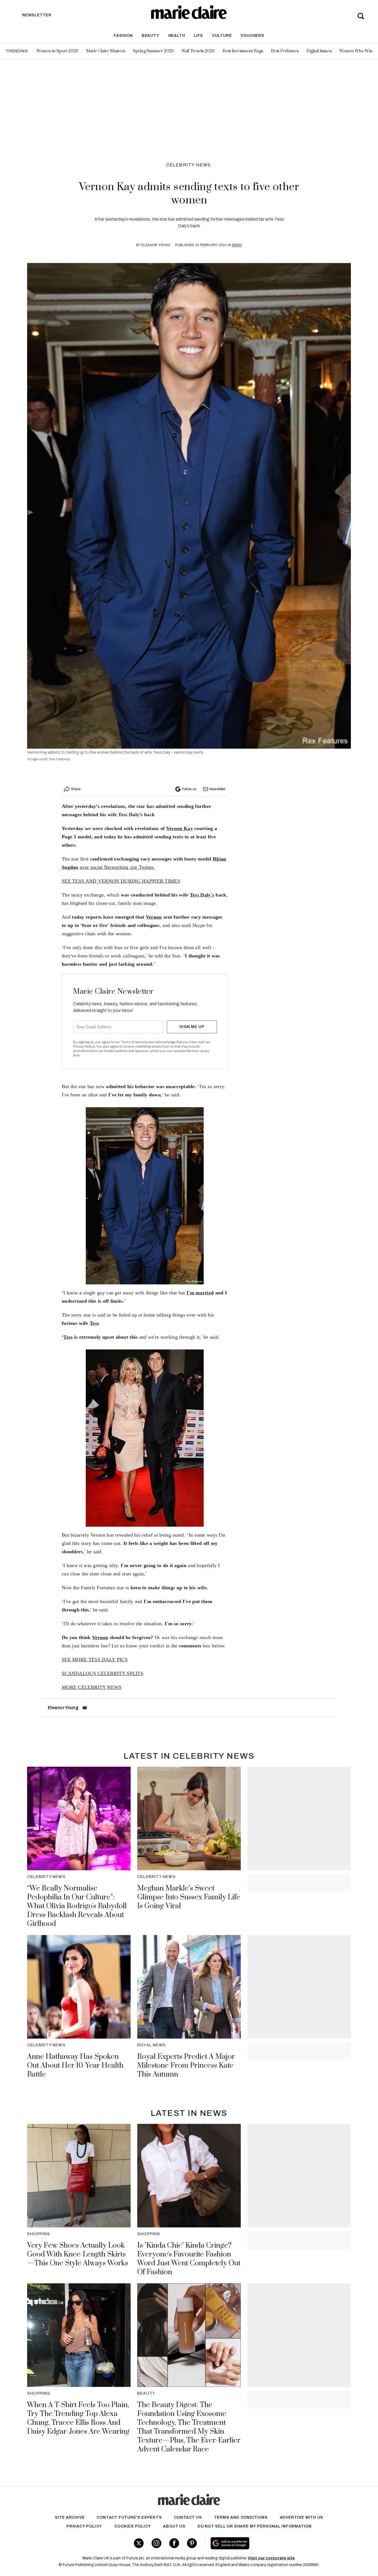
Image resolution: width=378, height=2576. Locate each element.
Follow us (189, 789)
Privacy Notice (84, 1047)
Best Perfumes (285, 51)
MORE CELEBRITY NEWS (92, 1687)
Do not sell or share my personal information (255, 2526)
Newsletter (218, 789)
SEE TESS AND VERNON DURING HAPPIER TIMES (121, 881)
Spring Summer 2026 (153, 51)
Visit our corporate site (271, 2558)
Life (199, 36)
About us (174, 2526)
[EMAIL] (85, 1708)
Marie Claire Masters (106, 51)
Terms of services (135, 1042)
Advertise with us (302, 2517)
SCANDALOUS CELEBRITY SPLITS (103, 1673)
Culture (222, 36)
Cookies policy (133, 2526)
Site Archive (70, 2517)
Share (76, 789)
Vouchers (252, 36)
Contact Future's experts (129, 2517)
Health (177, 36)
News (237, 245)
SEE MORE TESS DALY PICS (95, 1660)
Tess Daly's (202, 895)
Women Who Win (356, 51)
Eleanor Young (156, 245)
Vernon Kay (180, 828)
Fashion (123, 36)
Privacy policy (84, 2526)
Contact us (188, 2517)
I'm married (200, 1293)
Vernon (154, 917)
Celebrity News (189, 165)
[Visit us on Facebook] (174, 2543)
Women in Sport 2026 (57, 51)
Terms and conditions (241, 2517)
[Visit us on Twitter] (139, 2543)
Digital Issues (319, 51)
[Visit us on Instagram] (156, 2543)
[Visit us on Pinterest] (192, 2543)
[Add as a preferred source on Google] (265, 2543)
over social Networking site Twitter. (117, 867)
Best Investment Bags (243, 51)
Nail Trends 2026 (198, 51)
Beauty (151, 36)
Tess (68, 1337)
